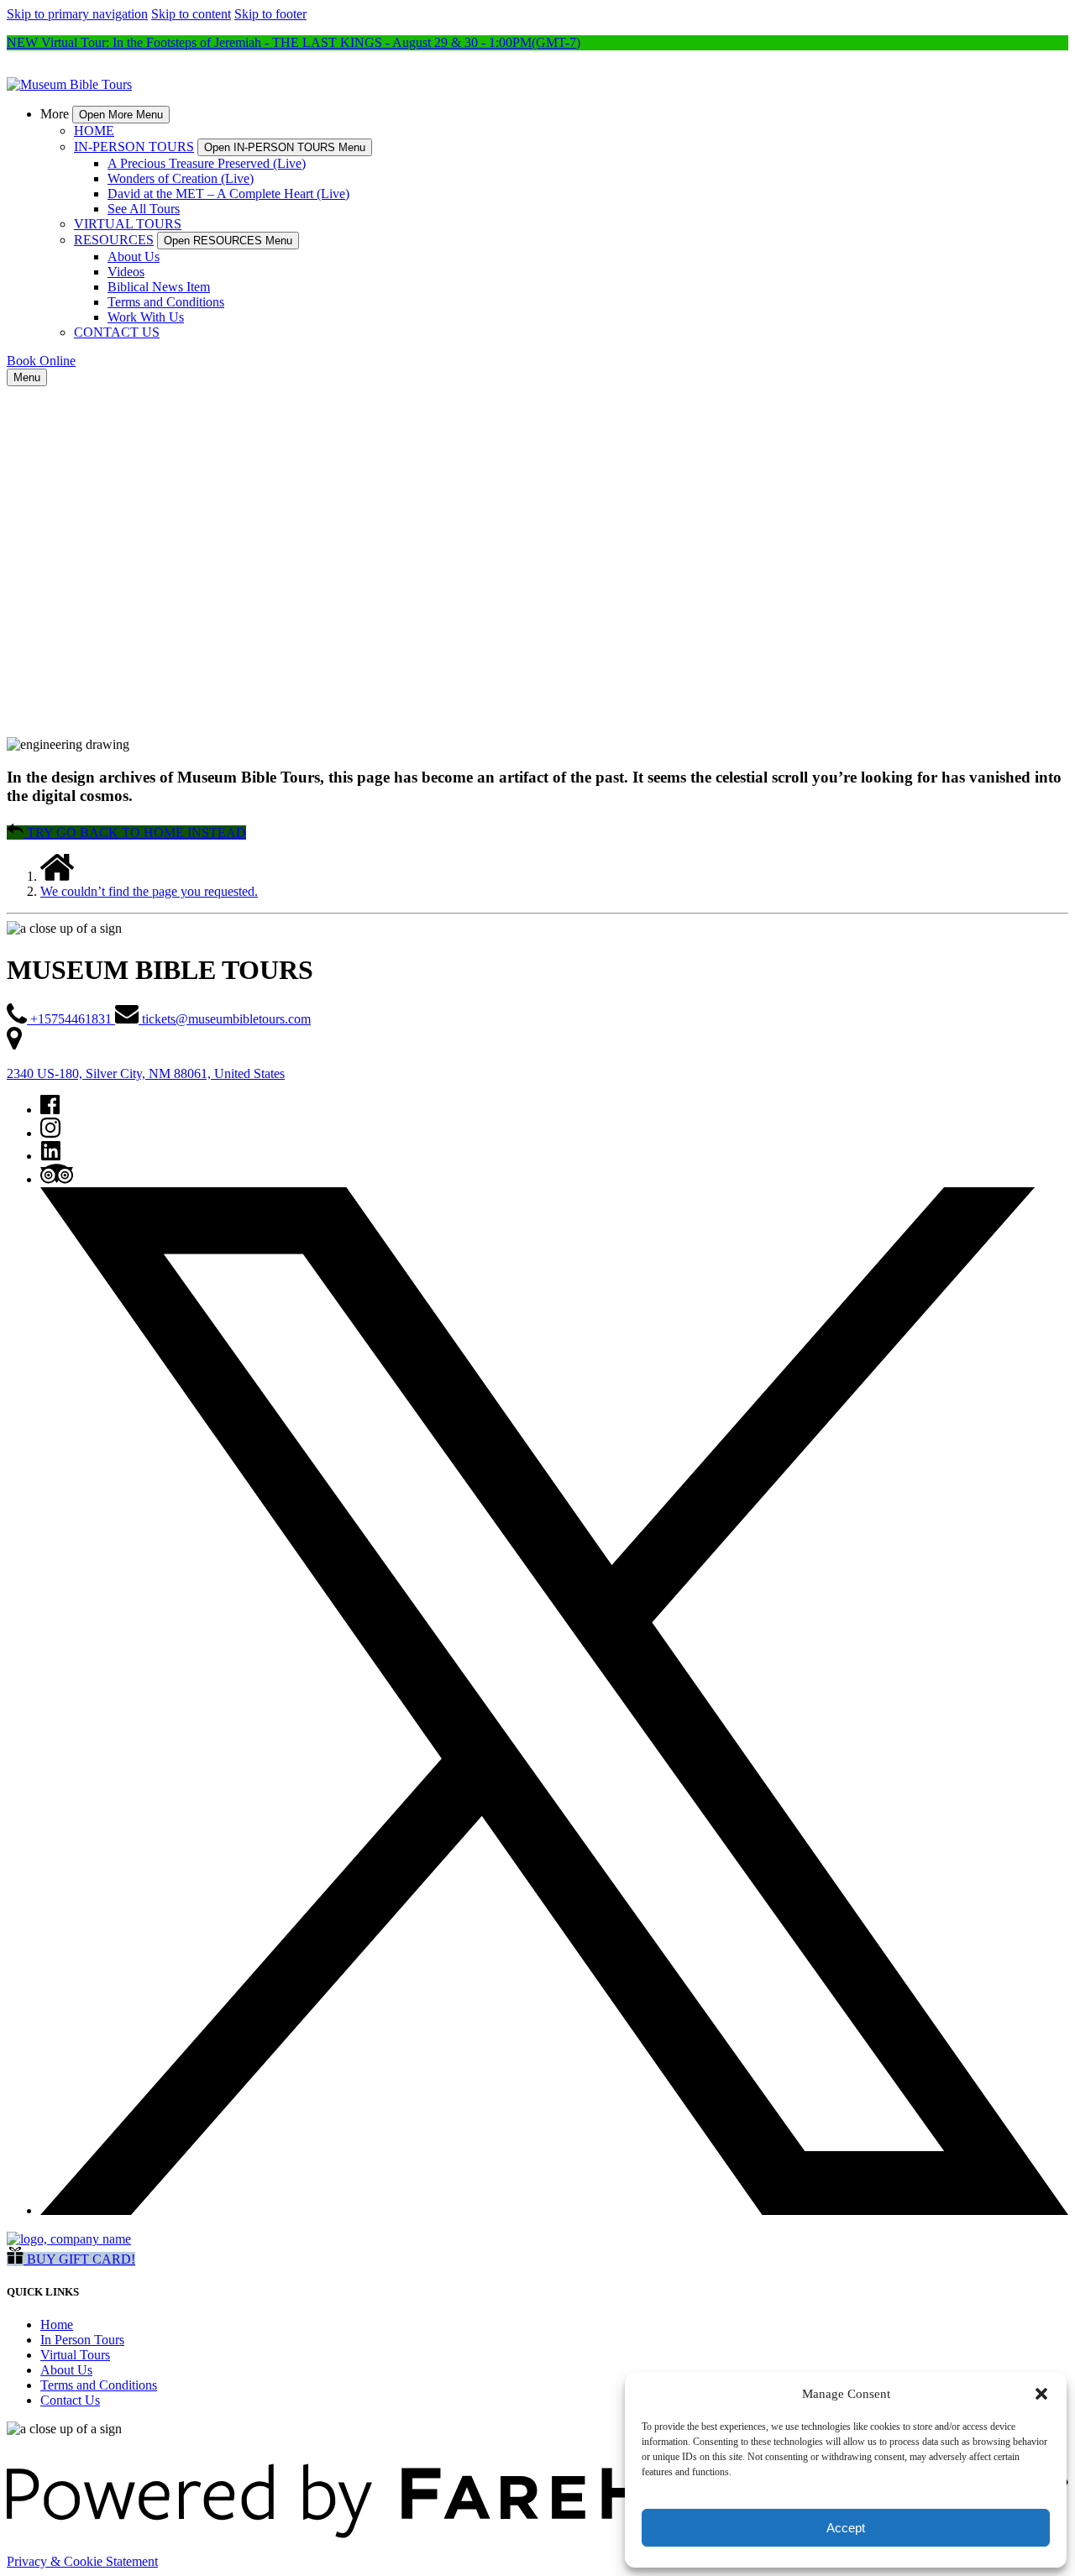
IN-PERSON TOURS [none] (134, 147)
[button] (1041, 2394)
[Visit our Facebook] (50, 1110)
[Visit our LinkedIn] (51, 1156)
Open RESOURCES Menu (228, 241)
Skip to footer (270, 14)
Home (57, 2325)
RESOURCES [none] (114, 240)
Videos (126, 272)
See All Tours (144, 209)
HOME (94, 131)
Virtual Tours (75, 2355)
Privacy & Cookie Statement (82, 2561)
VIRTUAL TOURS (128, 224)
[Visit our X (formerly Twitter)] (554, 2210)
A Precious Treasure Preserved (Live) (207, 163)
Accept (846, 2528)
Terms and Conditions (166, 302)
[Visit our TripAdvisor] (57, 1179)
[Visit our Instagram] (50, 1133)
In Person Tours (82, 2340)
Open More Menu (121, 115)
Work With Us (146, 317)
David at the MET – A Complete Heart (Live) (228, 194)
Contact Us (70, 2400)
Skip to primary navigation (77, 14)
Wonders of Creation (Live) (181, 178)
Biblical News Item (159, 287)
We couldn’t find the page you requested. (149, 891)
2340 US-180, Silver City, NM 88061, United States (146, 1073)
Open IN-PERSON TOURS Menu (285, 147)
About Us (134, 257)
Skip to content (191, 14)
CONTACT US (117, 332)
